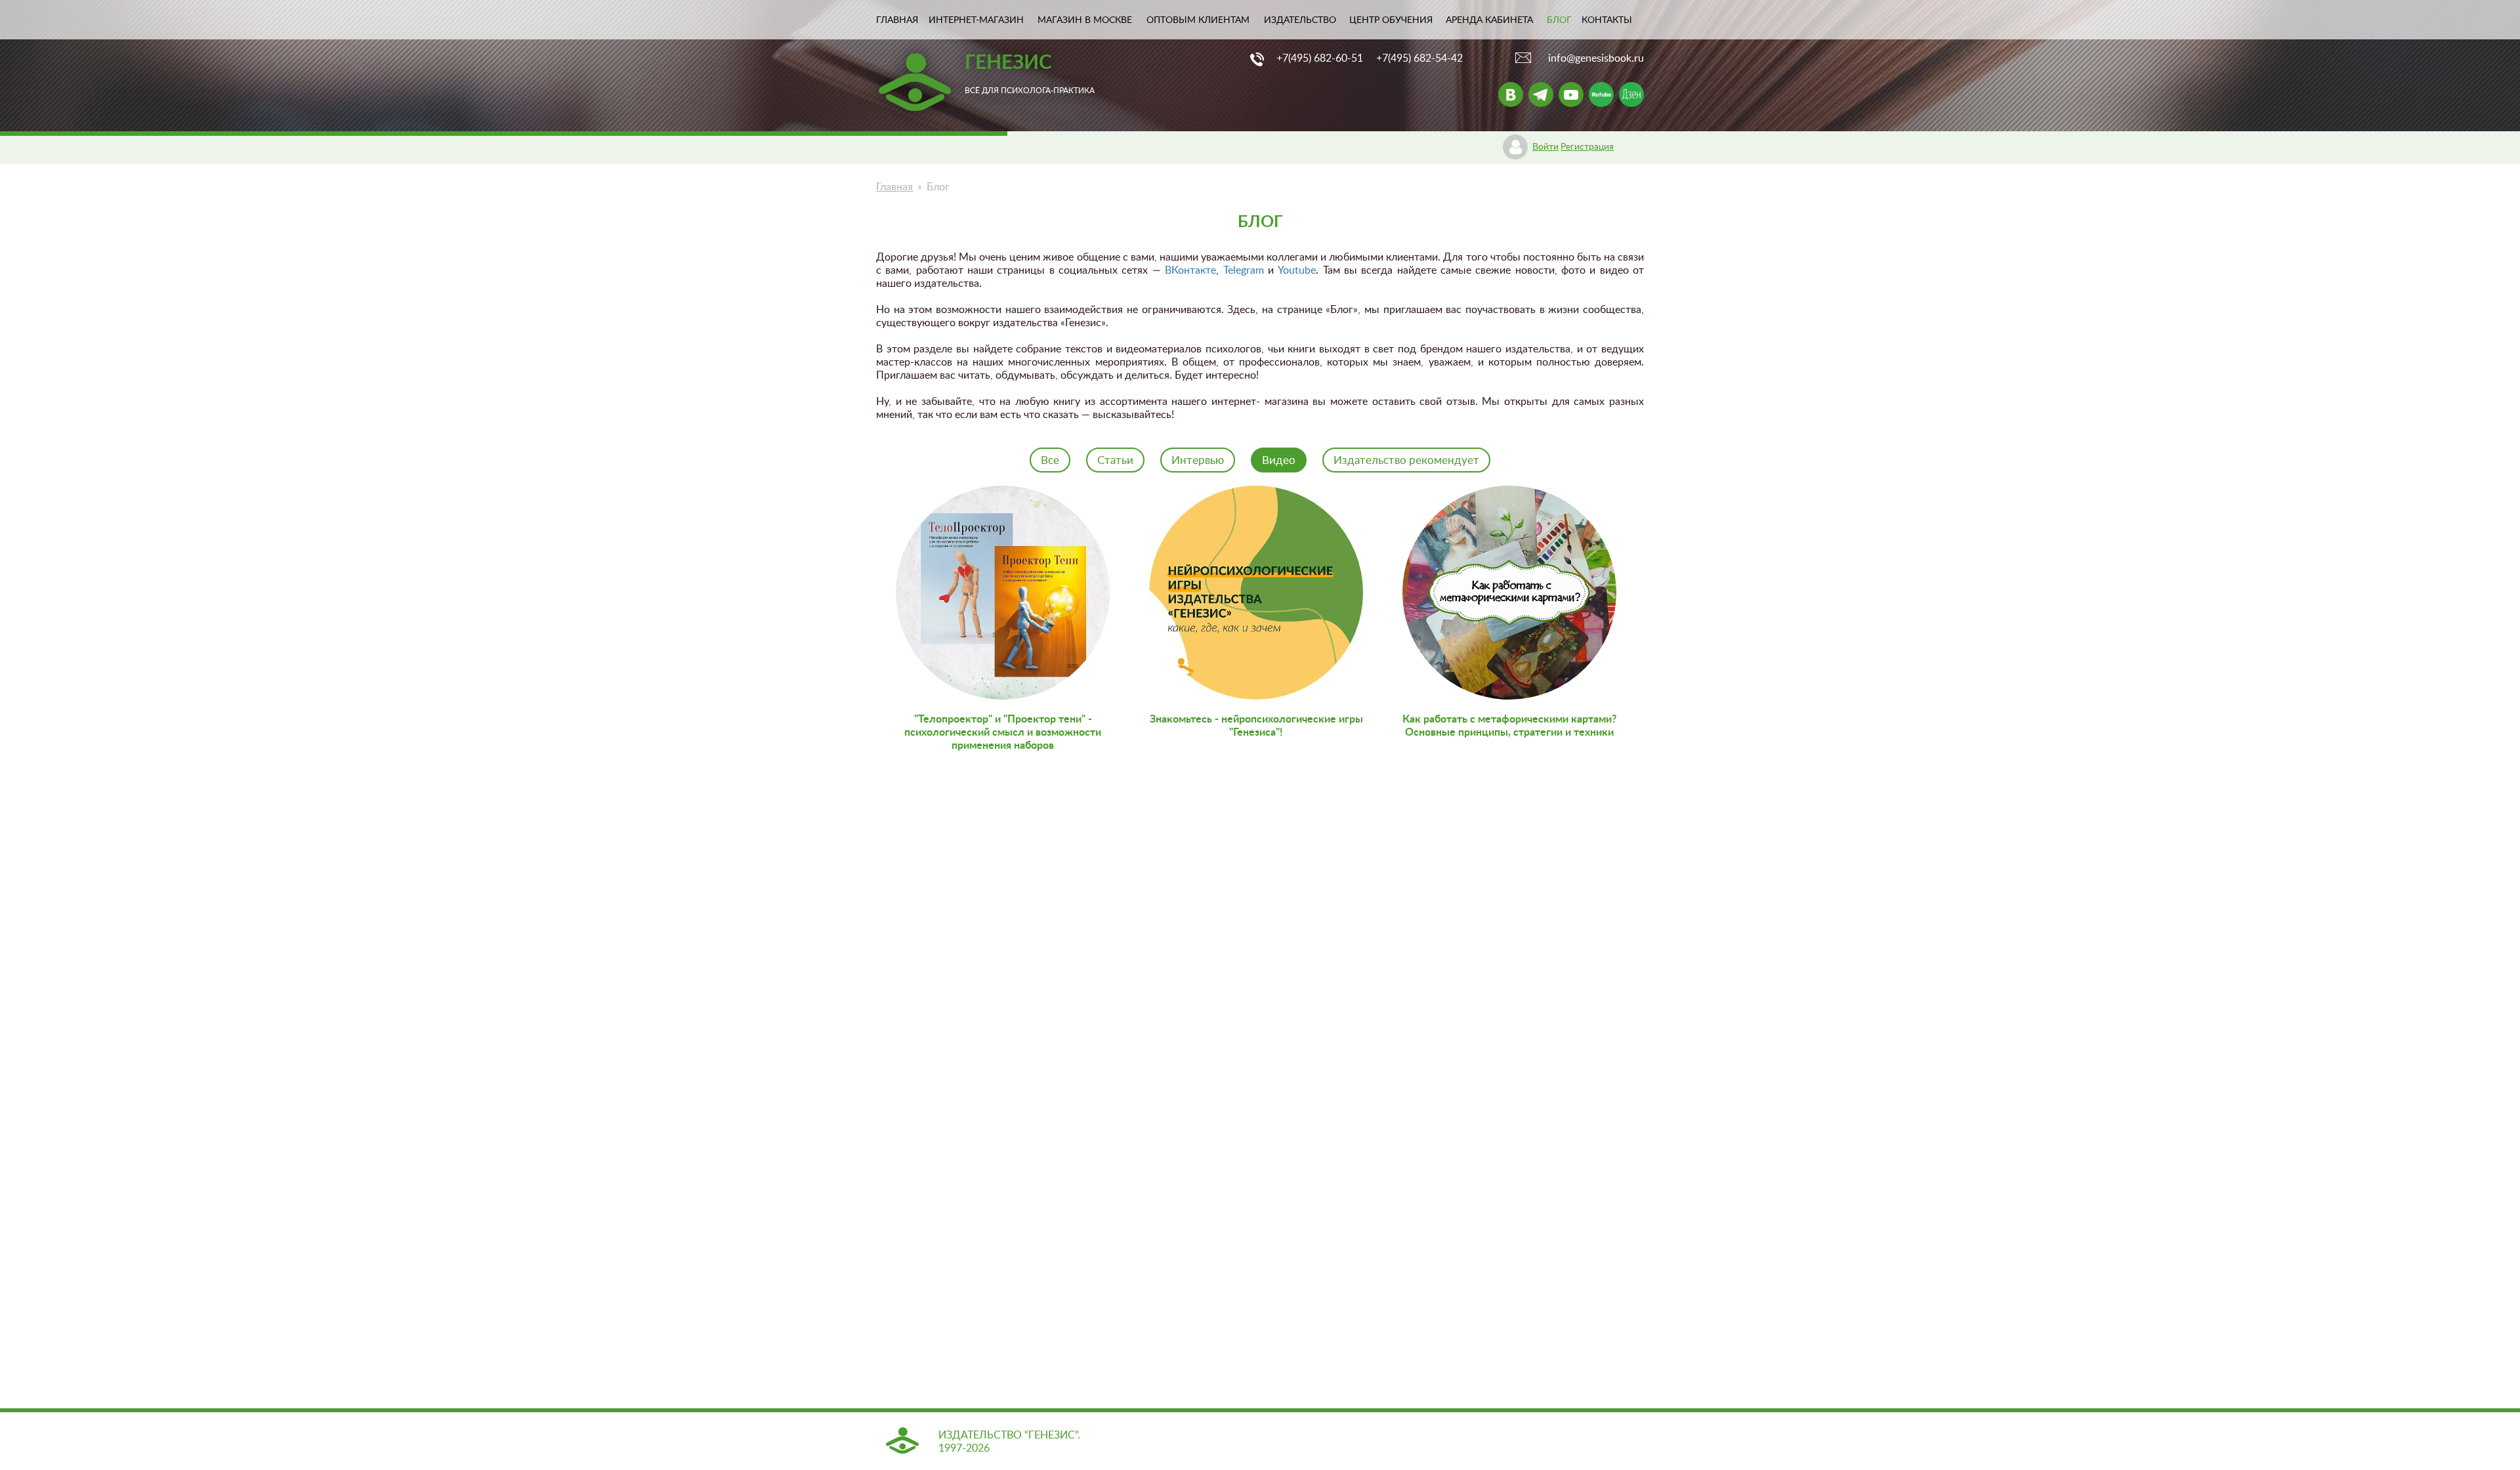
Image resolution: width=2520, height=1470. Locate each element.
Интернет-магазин (976, 20)
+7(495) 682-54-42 (1419, 58)
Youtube (1297, 270)
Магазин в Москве (1085, 20)
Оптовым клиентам (1198, 20)
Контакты (1607, 20)
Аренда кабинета (1489, 20)
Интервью (1198, 460)
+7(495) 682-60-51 (1320, 58)
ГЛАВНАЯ (897, 20)
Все (1050, 460)
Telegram (1244, 270)
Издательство (1300, 20)
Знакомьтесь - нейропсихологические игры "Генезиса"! (1256, 726)
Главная (894, 187)
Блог (1559, 20)
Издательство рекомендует (1406, 460)
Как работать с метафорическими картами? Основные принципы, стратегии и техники (1509, 726)
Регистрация (1587, 147)
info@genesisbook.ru (1596, 58)
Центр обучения (1391, 20)
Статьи (1115, 460)
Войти (1545, 147)
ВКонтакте (1190, 270)
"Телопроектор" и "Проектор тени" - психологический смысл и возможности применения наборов (1003, 732)
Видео (1279, 460)
